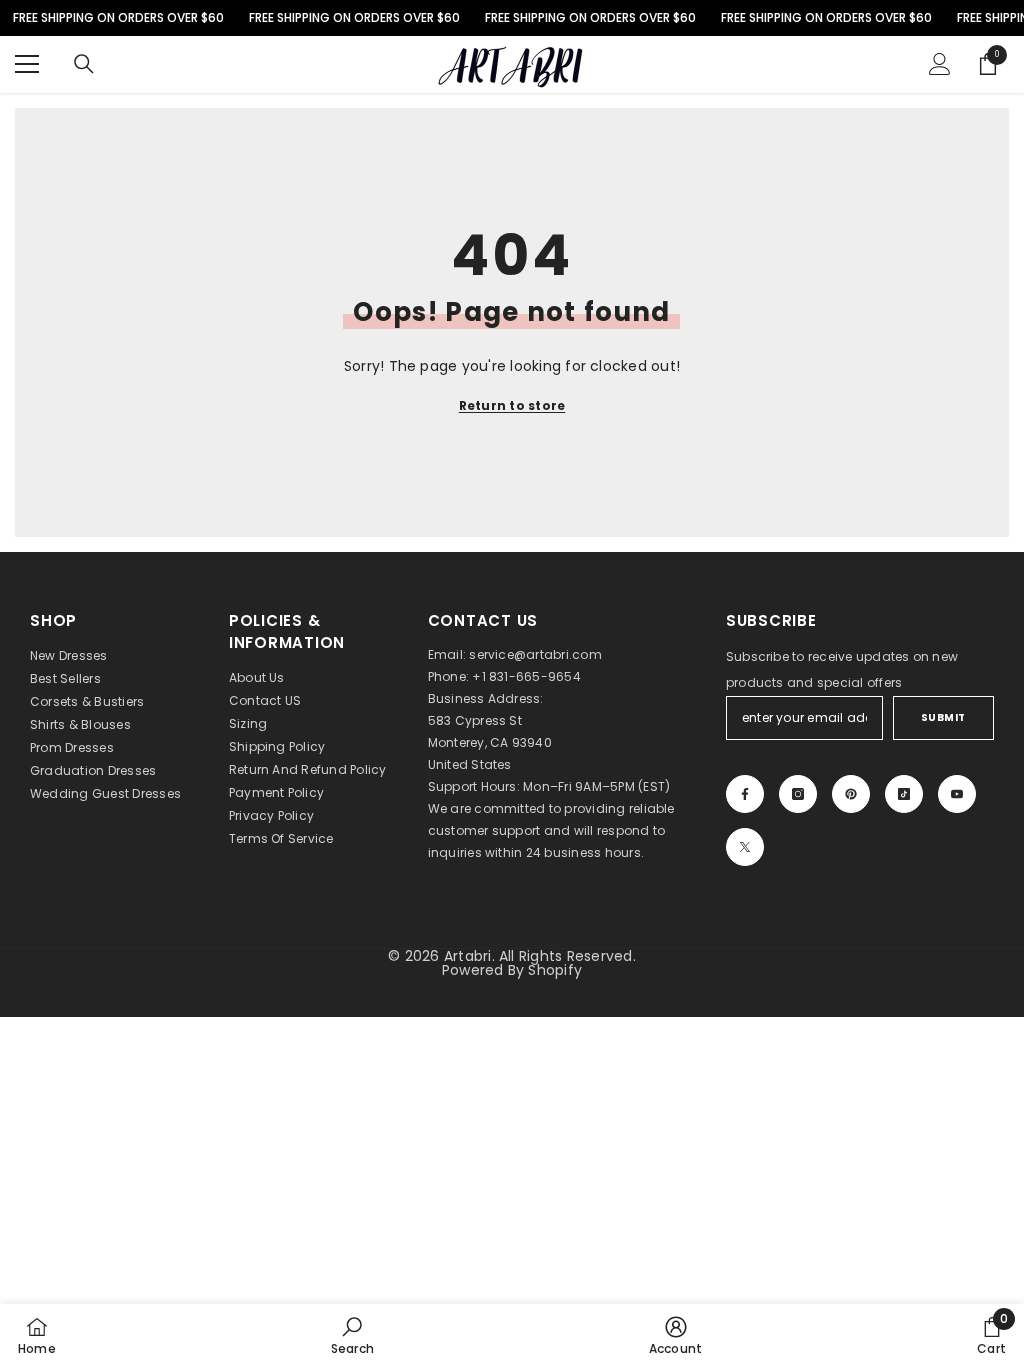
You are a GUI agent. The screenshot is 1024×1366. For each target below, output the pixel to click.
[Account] (940, 64)
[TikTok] (904, 794)
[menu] (27, 64)
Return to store (512, 405)
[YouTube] (957, 794)
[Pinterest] (851, 794)
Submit (943, 717)
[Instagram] (798, 794)
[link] (352, 1335)
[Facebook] (745, 794)
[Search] (84, 64)
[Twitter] (745, 847)
